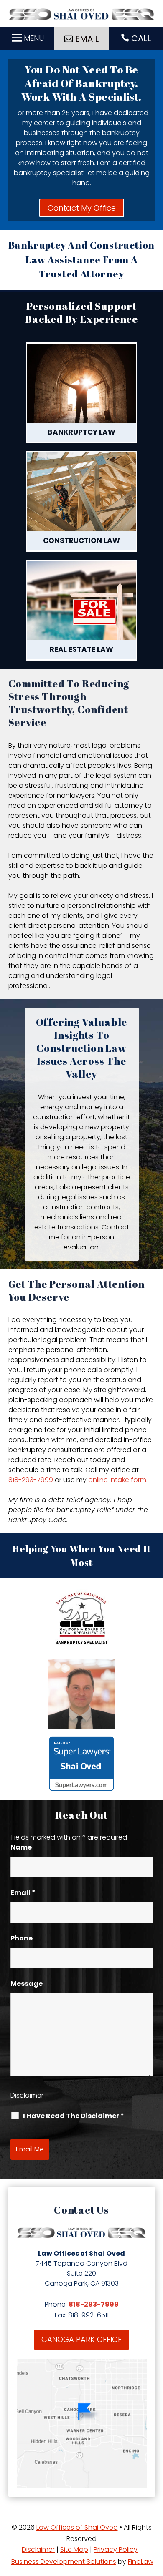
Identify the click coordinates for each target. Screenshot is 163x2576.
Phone (22, 1938)
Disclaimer (27, 2095)
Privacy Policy (116, 2550)
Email (23, 1893)
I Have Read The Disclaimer (74, 2116)
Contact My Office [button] (82, 208)
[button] (27, 38)
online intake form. (118, 1480)
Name (21, 1847)
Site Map (74, 2550)
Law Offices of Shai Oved (77, 2527)
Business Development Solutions (64, 2562)
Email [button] (87, 39)
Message (27, 1984)
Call (141, 38)
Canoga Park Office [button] (81, 2339)
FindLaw (141, 2562)
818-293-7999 (31, 1480)
